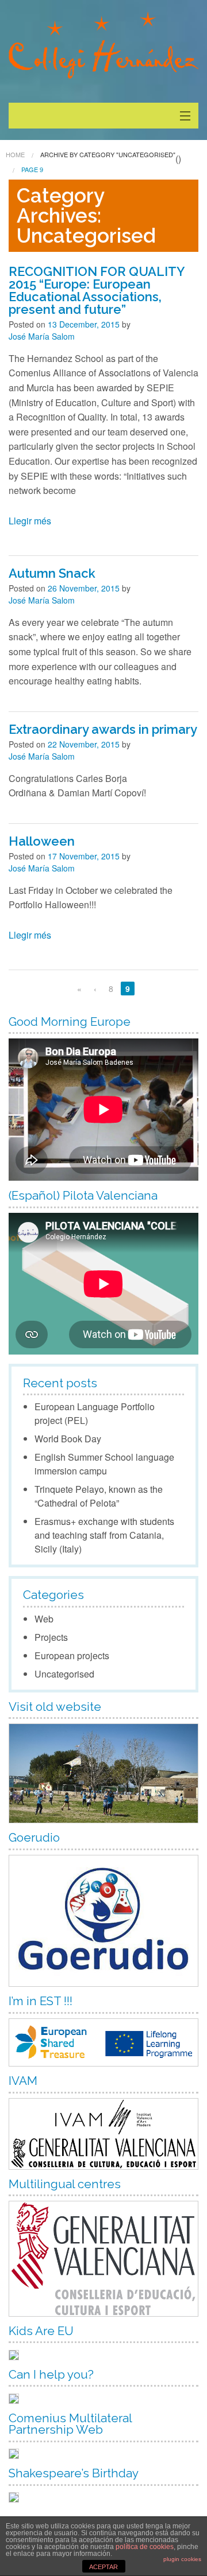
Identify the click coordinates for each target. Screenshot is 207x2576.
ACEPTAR (103, 2567)
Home (15, 154)
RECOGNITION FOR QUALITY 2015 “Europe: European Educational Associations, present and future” (96, 290)
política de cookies (145, 2547)
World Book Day (68, 1439)
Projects (51, 1637)
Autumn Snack (52, 573)
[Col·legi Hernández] (103, 45)
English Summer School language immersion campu (104, 1464)
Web (44, 1619)
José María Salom (42, 336)
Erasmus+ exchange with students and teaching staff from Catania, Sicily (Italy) (104, 1535)
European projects (72, 1655)
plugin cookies (182, 2559)
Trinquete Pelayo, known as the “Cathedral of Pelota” (99, 1496)
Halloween (42, 841)
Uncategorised (64, 1674)
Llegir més (30, 521)
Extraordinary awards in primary (103, 729)
